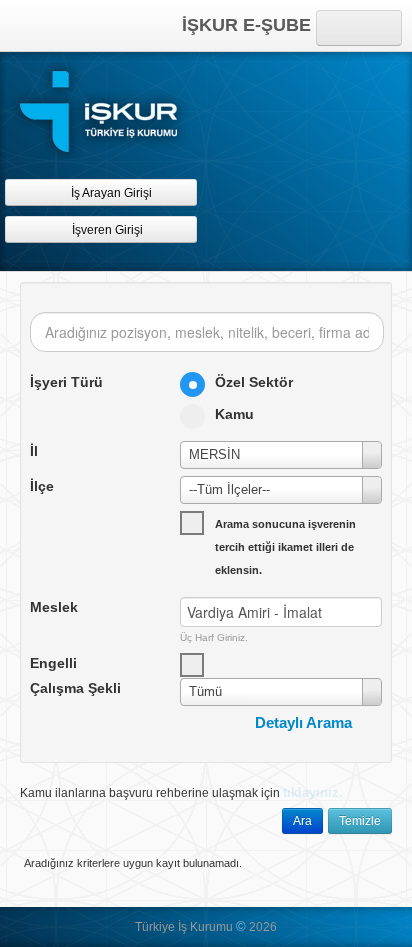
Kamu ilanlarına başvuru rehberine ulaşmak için (181, 792)
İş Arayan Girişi (110, 193)
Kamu (234, 414)
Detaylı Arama (303, 722)
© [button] (241, 926)
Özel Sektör (254, 382)
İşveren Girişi (110, 230)
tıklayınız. (313, 792)
